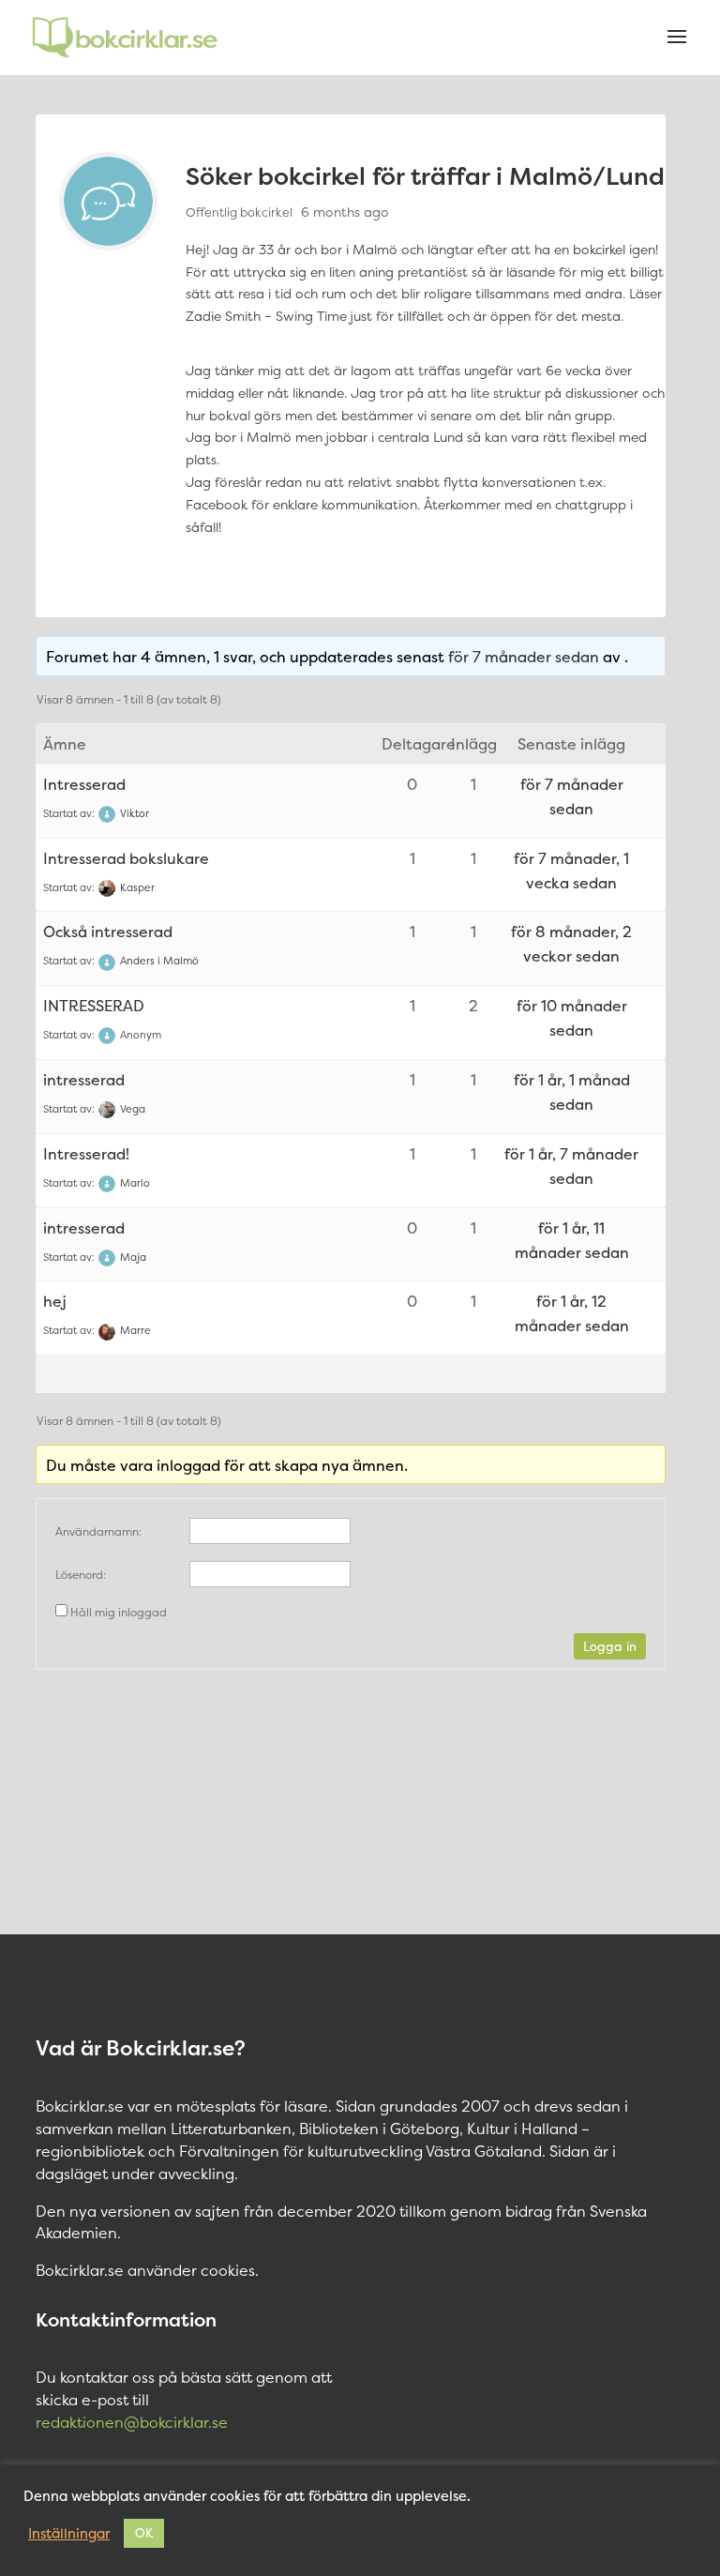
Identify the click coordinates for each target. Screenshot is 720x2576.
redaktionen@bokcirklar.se (132, 2422)
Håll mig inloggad (119, 1612)
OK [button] (144, 2533)
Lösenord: (81, 1575)
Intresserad (84, 784)
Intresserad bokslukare (126, 858)
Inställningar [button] (69, 2534)
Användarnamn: (98, 1531)
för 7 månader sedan (524, 657)
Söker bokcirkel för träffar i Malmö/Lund (425, 176)
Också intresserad (108, 932)
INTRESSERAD (94, 1006)
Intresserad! (86, 1154)
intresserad (84, 1080)
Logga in (610, 1646)
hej (55, 1301)
